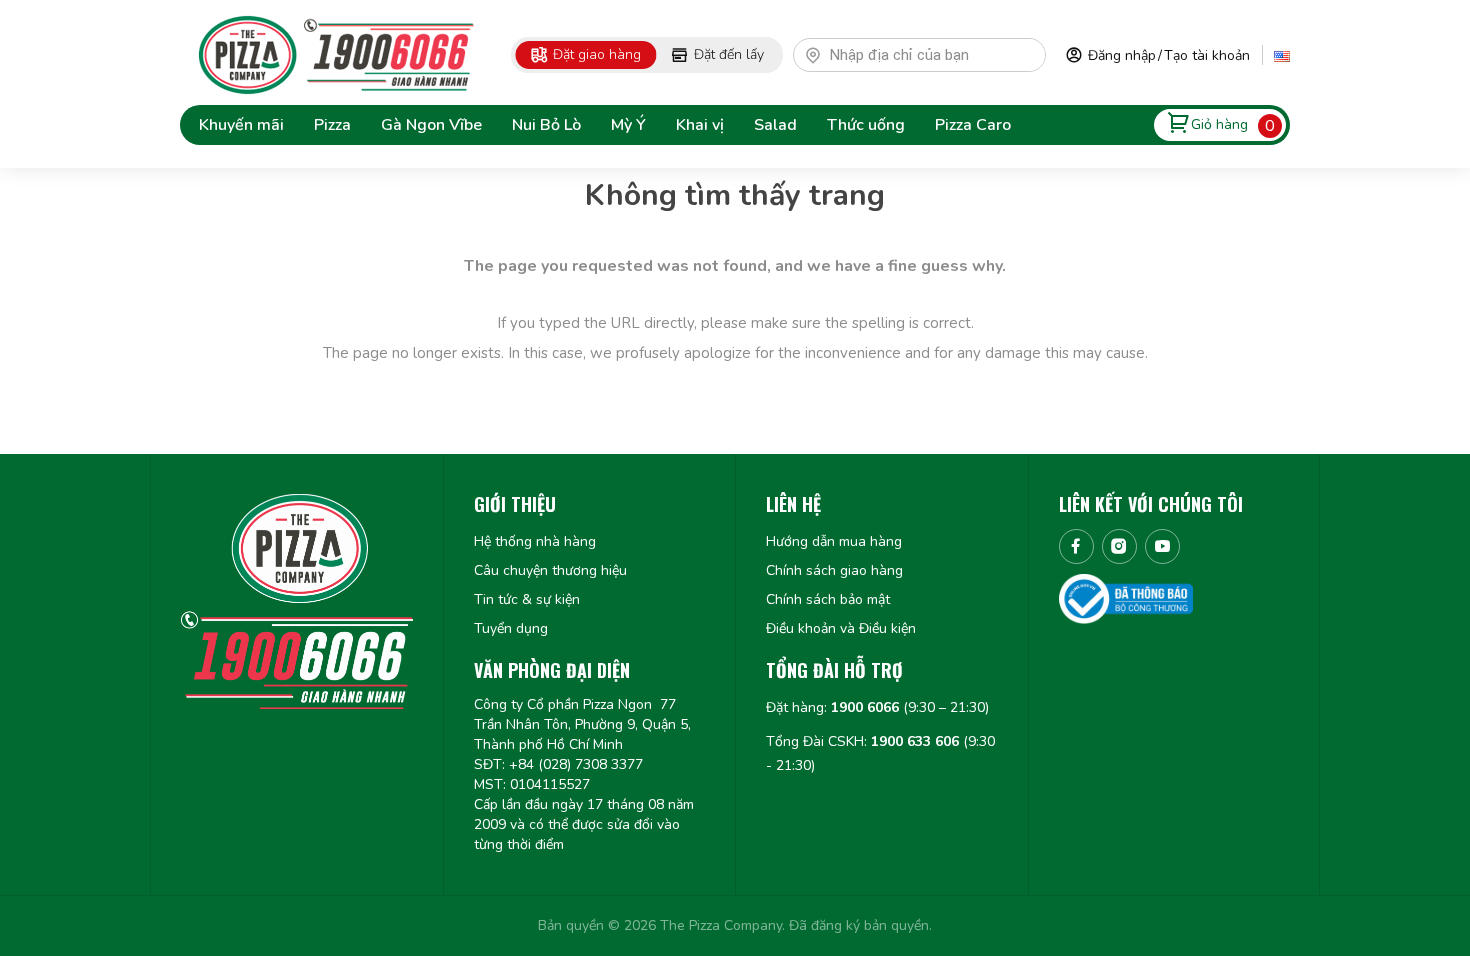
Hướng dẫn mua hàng (834, 541)
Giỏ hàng (1219, 124)
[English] (1282, 55)
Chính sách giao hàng (834, 570)
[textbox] (928, 55)
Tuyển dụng (511, 628)
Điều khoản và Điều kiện (841, 628)
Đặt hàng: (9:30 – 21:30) (877, 707)
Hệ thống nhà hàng (535, 541)
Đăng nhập (1122, 55)
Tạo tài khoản (1207, 55)
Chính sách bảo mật (828, 599)
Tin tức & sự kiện (527, 599)
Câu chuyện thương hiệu (550, 570)
